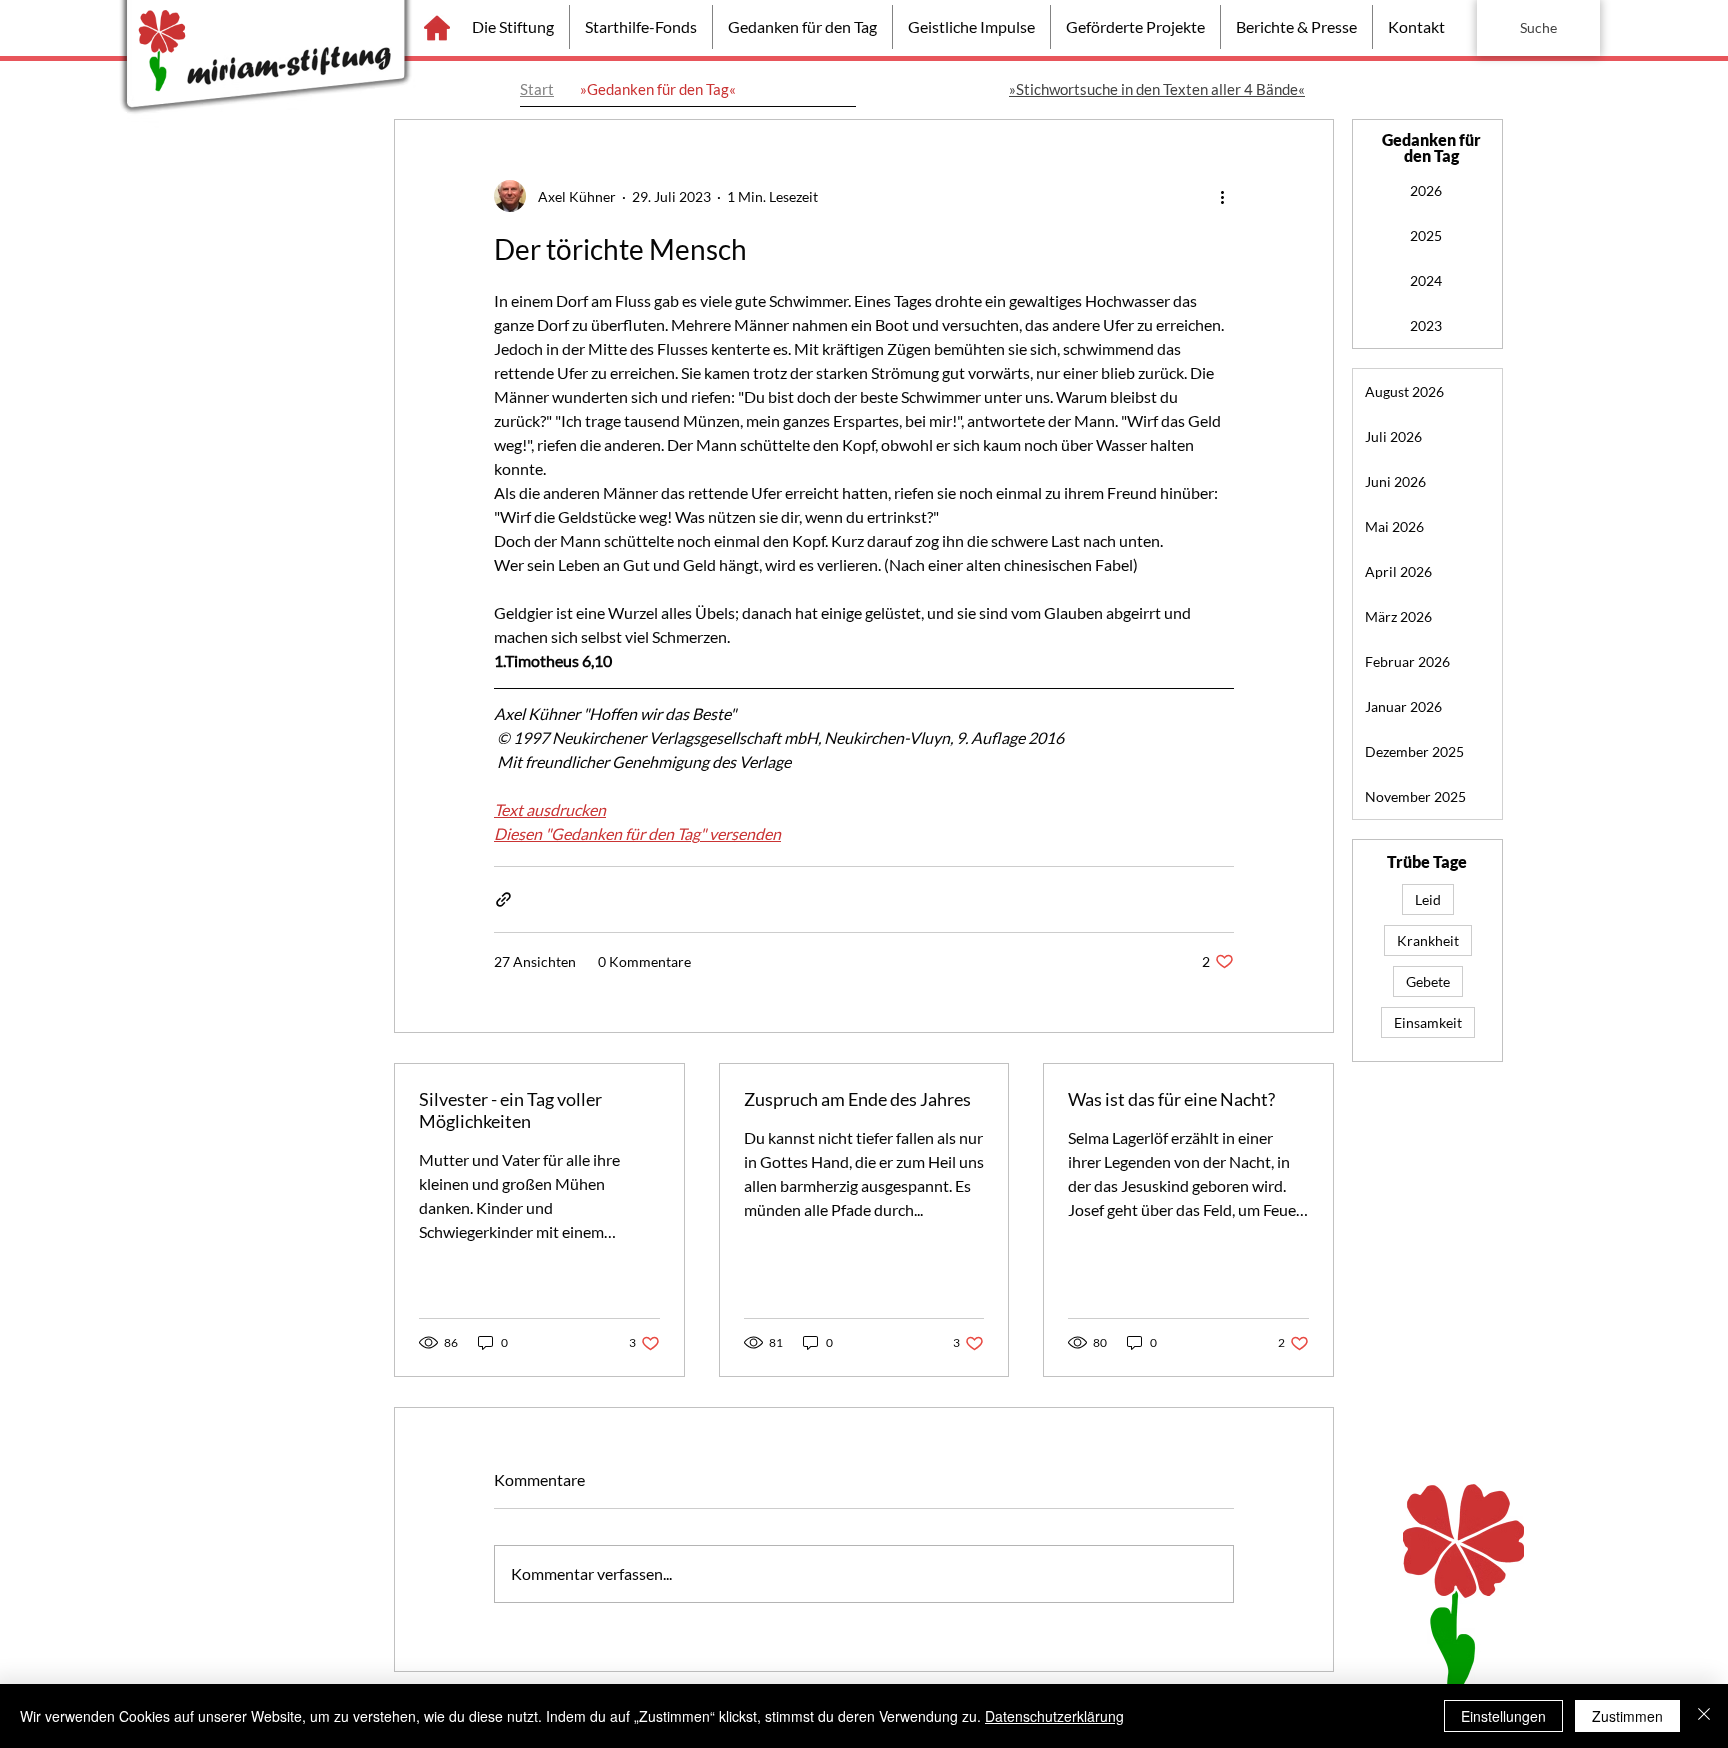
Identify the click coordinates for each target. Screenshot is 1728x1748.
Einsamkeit (1428, 1022)
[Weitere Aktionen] (1222, 196)
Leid (1428, 899)
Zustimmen (1627, 1716)
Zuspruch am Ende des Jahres (857, 1099)
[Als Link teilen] (503, 899)
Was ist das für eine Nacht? (1171, 1099)
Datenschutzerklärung (1054, 1716)
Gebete (1428, 981)
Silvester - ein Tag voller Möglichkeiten (510, 1110)
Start (537, 89)
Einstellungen (1503, 1716)
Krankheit (1428, 940)
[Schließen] (1704, 1716)
